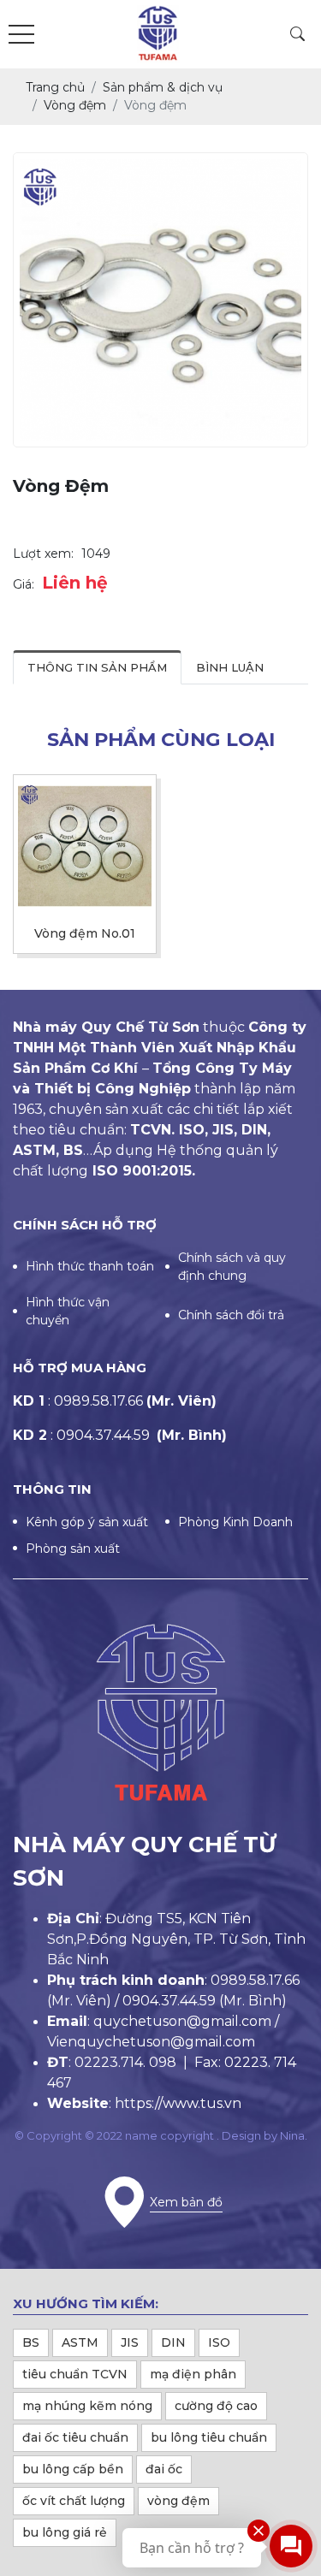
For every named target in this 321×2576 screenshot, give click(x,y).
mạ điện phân (193, 2374)
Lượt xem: (43, 554)
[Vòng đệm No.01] (85, 846)
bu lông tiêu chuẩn (209, 2437)
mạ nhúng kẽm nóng (87, 2406)
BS (31, 2342)
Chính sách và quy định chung (232, 1267)
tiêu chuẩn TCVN (75, 2374)
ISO (219, 2342)
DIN (173, 2342)
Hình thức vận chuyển (68, 1311)
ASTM (80, 2342)
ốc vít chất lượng (74, 2501)
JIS (130, 2342)
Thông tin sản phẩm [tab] (97, 667)
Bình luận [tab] (230, 667)
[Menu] (21, 35)
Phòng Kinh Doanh (235, 1522)
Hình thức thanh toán (90, 1266)
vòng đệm (178, 2501)
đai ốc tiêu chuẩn (75, 2437)
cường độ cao (216, 2406)
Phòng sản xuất (73, 1549)
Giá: (24, 584)
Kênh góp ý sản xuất (87, 1522)
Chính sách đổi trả (231, 1315)
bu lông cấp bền (73, 2469)
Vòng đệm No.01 (85, 934)
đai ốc (164, 2469)
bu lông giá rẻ (65, 2532)
